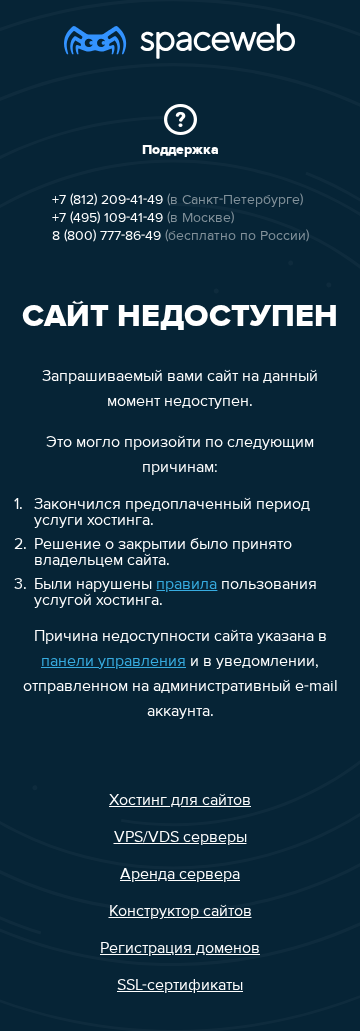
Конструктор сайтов (180, 912)
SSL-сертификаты (180, 986)
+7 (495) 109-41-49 (107, 218)
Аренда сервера (180, 875)
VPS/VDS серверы (180, 838)
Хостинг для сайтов (180, 801)
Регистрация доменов (180, 949)
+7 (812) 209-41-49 (107, 200)
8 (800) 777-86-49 (106, 236)
